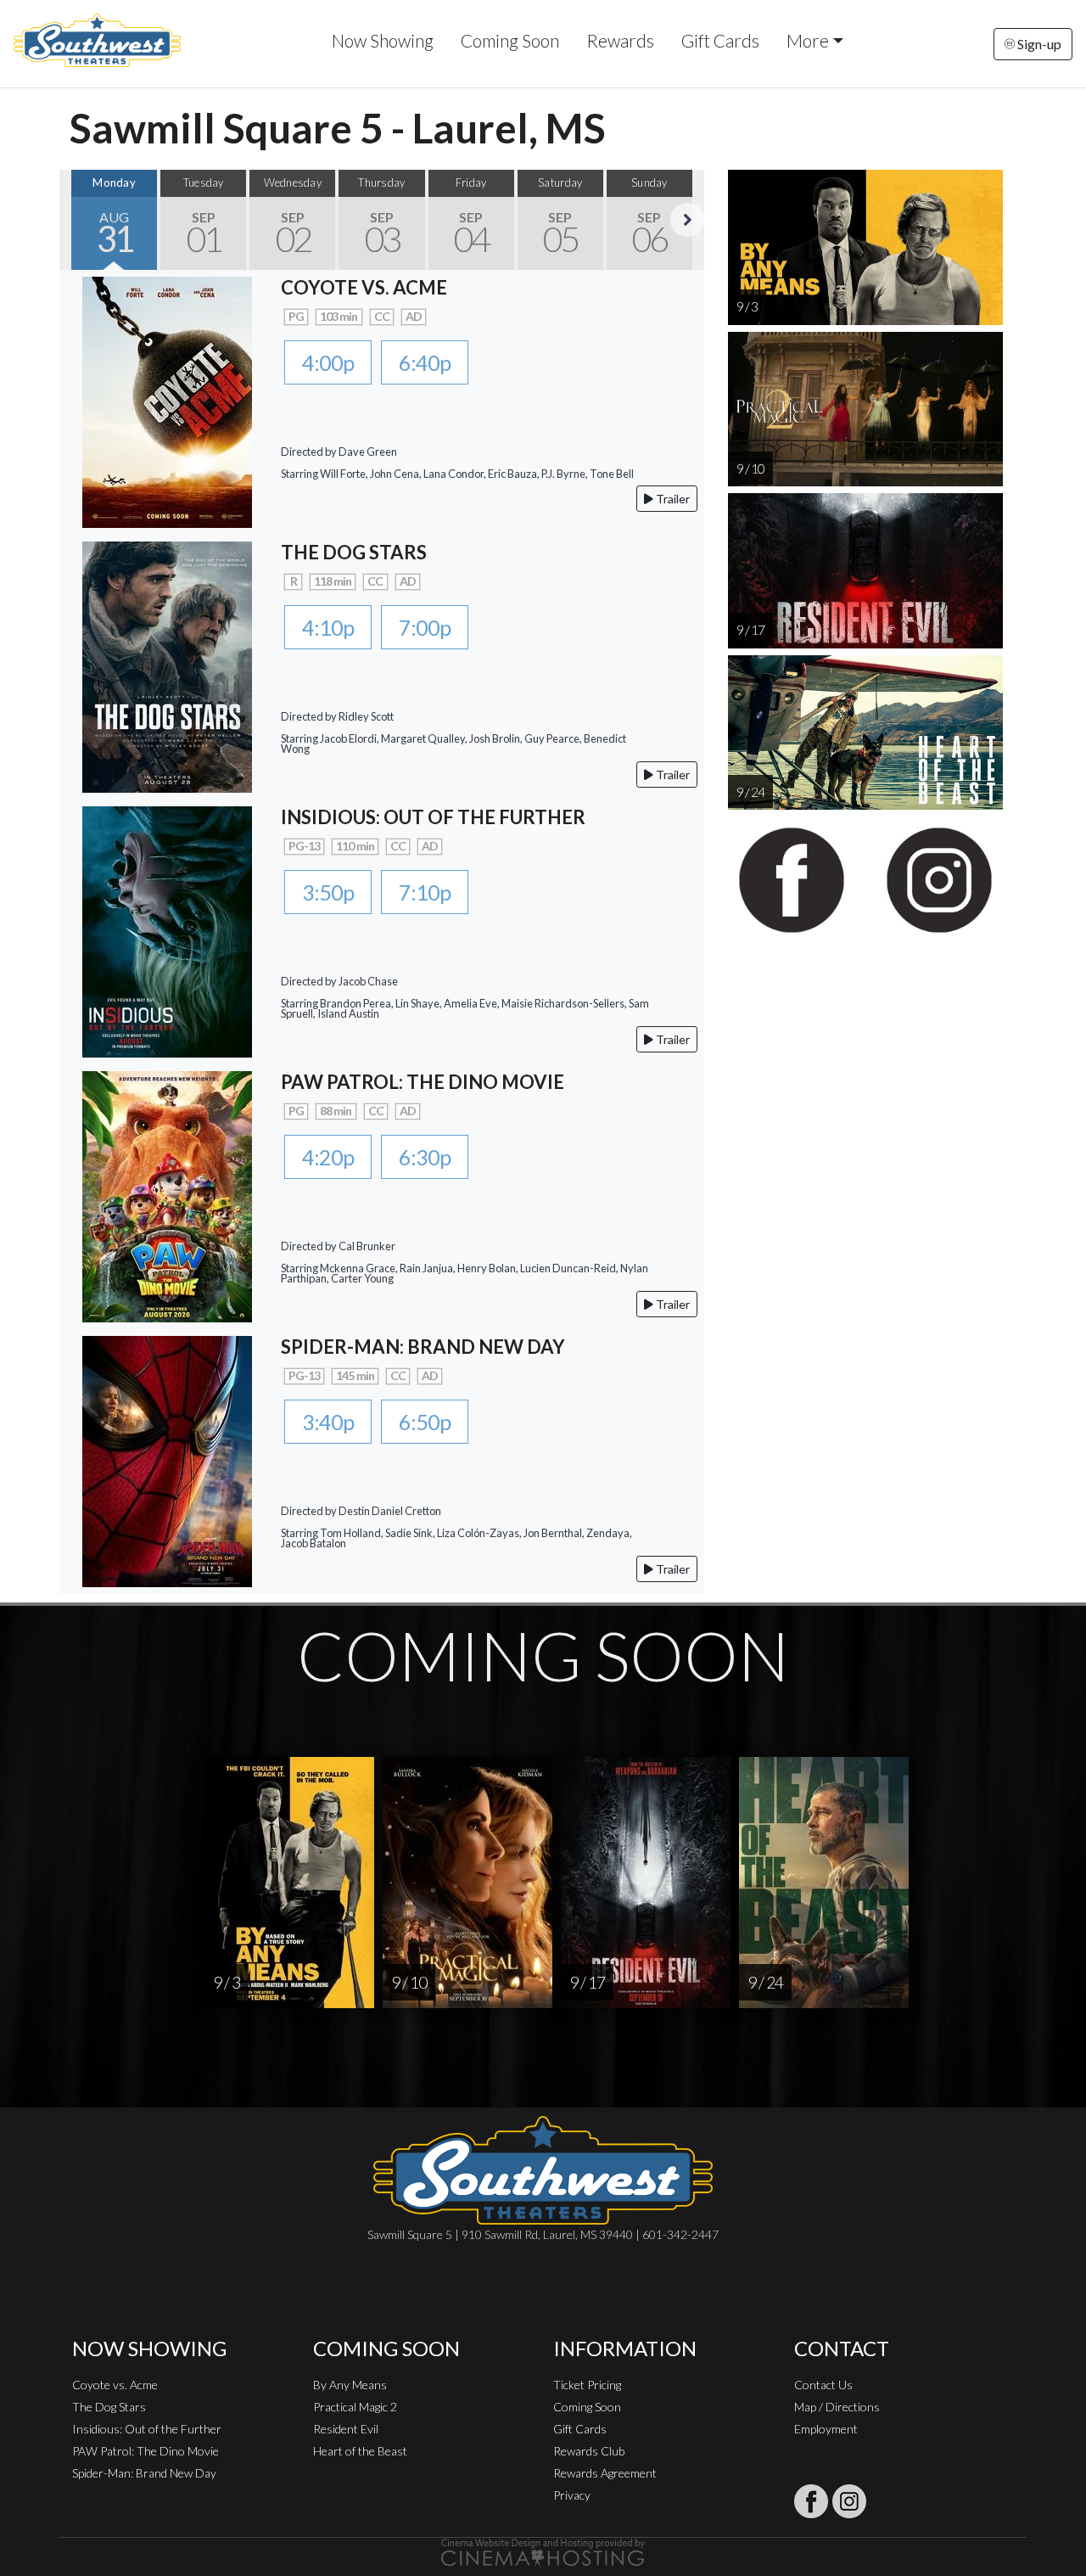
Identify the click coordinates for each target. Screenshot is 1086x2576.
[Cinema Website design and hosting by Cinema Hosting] (543, 2551)
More (808, 40)
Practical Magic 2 (355, 2407)
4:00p (328, 362)
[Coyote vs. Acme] (167, 400)
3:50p (328, 892)
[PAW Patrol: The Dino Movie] (167, 1195)
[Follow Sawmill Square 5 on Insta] (849, 2501)
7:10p (425, 892)
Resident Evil (346, 2429)
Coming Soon (510, 40)
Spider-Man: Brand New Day (144, 2473)
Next (687, 220)
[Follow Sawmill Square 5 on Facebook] (811, 2501)
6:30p (425, 1157)
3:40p (328, 1422)
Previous (76, 220)
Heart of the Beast (360, 2451)
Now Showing (383, 40)
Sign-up (1038, 44)
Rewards (620, 40)
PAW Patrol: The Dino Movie (146, 2451)
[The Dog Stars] (167, 665)
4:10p (328, 627)
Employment (826, 2429)
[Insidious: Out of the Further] (167, 930)
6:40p (425, 362)
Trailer (672, 499)
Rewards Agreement (605, 2473)
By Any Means (350, 2385)
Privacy (572, 2495)
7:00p (425, 627)
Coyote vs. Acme (115, 2385)
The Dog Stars (109, 2407)
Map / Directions (837, 2407)
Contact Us (823, 2385)
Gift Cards (720, 40)
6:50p (425, 1422)
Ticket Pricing (587, 2385)
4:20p (328, 1157)
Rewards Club (589, 2451)
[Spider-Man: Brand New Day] (167, 1459)
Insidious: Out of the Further (147, 2429)
